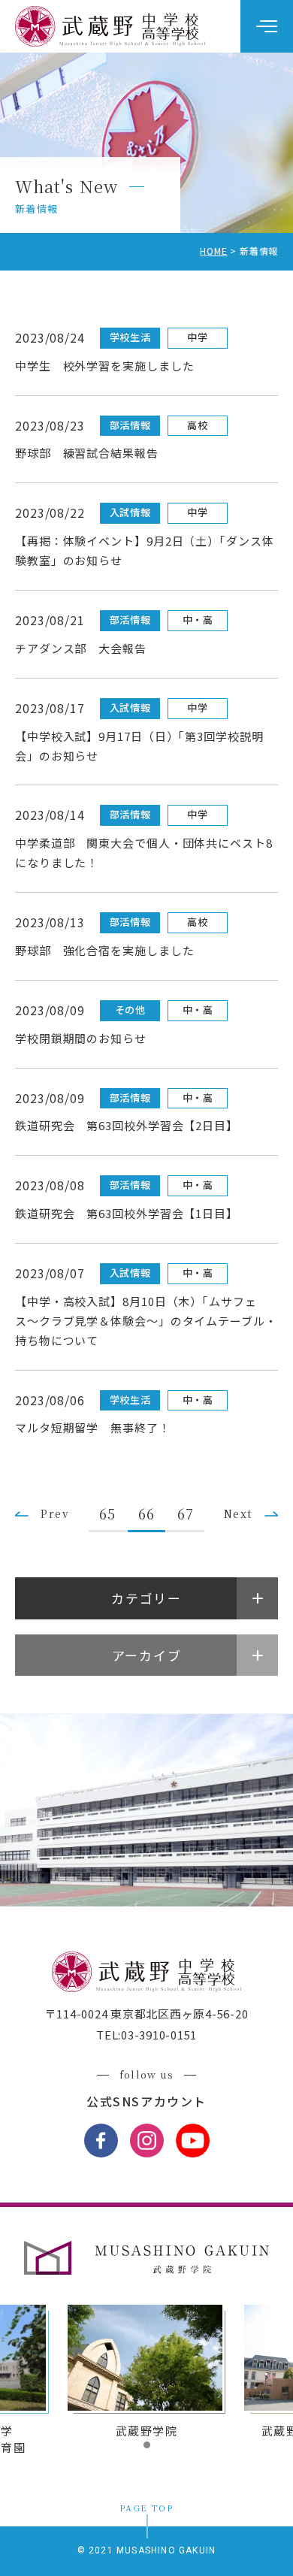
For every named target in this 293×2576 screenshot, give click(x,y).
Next (238, 1513)
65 (107, 1513)
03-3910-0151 (159, 2035)
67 (186, 1513)
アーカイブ (147, 1655)
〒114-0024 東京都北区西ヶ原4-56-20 (147, 2014)
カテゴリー (146, 1598)
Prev (55, 1513)
